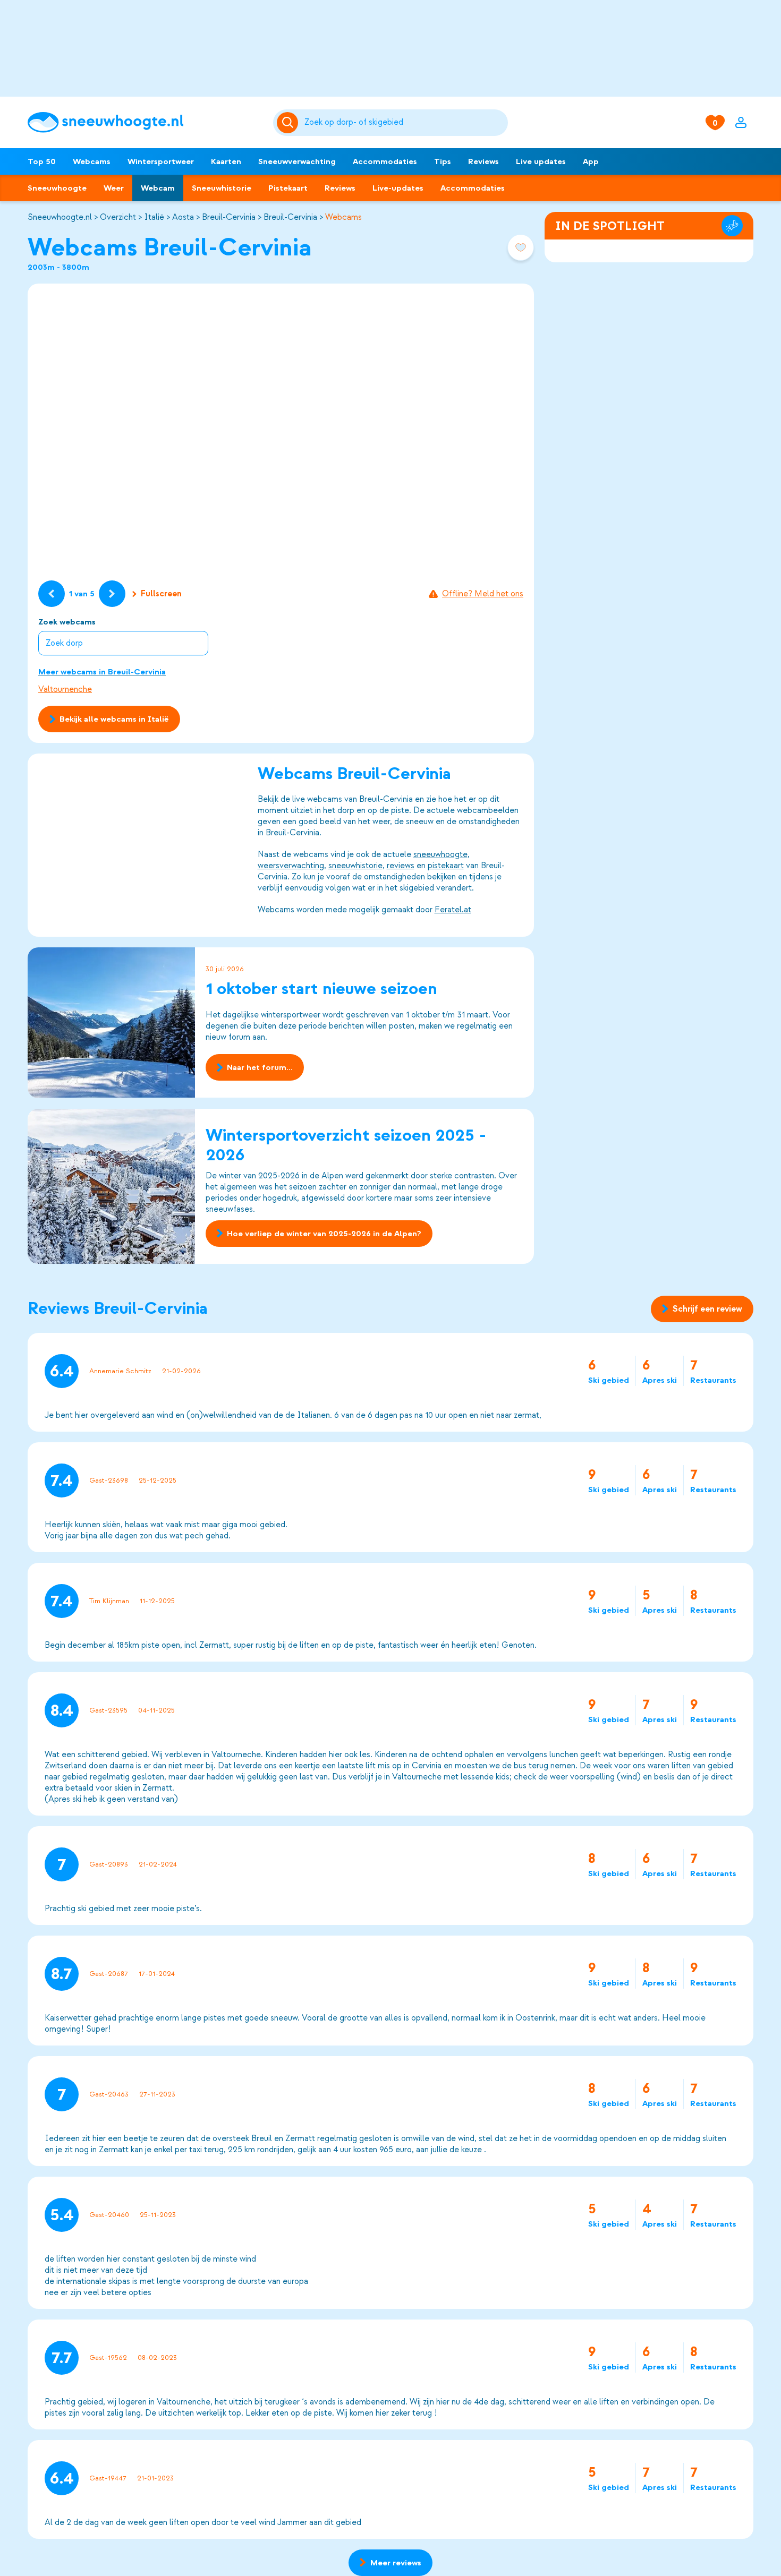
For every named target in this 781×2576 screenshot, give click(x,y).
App (591, 161)
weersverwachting (291, 866)
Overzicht (118, 217)
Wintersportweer (161, 161)
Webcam (158, 188)
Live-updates (398, 188)
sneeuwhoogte (440, 854)
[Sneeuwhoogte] (145, 122)
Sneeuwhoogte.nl (60, 217)
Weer (114, 188)
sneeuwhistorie (355, 866)
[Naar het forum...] (111, 1022)
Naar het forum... (260, 1068)
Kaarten (226, 161)
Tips (443, 161)
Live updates (541, 161)
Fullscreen (161, 594)
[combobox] (404, 123)
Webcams (92, 161)
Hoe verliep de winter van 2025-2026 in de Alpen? (324, 1234)
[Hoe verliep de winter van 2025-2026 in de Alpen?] (111, 1186)
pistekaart (446, 866)
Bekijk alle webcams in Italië (114, 719)
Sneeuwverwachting (297, 161)
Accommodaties (385, 161)
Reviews (483, 161)
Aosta (183, 217)
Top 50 (42, 161)
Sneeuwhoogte (57, 188)
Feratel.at (453, 910)
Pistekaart (288, 188)
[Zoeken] (404, 123)
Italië (154, 217)
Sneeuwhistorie (222, 188)
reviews (401, 866)
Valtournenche (65, 689)
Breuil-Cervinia (229, 217)
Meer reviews (396, 2563)
